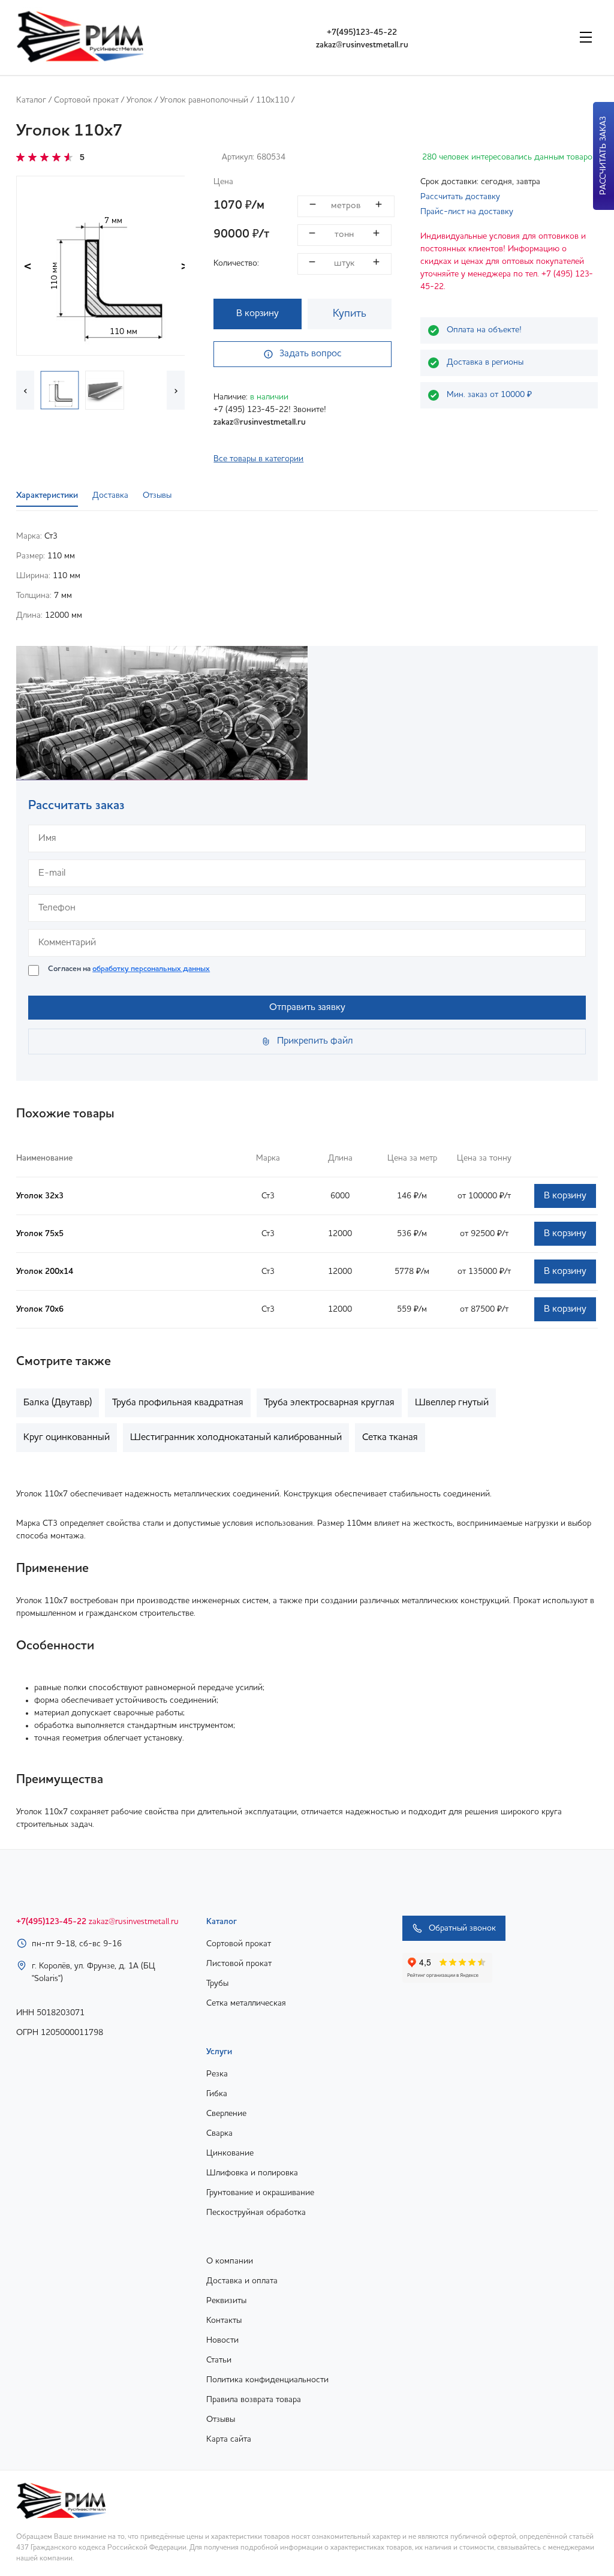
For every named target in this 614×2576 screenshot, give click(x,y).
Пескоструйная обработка (256, 2213)
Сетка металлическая (246, 2003)
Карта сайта (229, 2439)
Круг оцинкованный (67, 1438)
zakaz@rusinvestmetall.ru (362, 45)
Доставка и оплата (242, 2281)
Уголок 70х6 (40, 1309)
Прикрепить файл (315, 1041)
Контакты (224, 2320)
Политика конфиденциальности (267, 2380)
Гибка (217, 2094)
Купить (350, 314)
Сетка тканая (390, 1438)
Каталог (31, 100)
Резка (217, 2074)
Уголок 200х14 (45, 1272)
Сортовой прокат (86, 100)
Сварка (219, 2133)
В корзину (258, 314)
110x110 (273, 100)
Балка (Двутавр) (58, 1403)
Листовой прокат (239, 1964)
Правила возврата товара (254, 2400)
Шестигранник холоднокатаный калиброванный (236, 1438)
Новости (222, 2340)
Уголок (139, 100)
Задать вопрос (311, 354)
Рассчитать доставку (460, 197)
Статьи (219, 2360)
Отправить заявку (307, 1008)
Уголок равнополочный (204, 100)
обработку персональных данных (151, 969)
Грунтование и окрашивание (260, 2193)
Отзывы (221, 2419)
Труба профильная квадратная (178, 1403)
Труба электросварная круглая (329, 1403)
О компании (230, 2261)
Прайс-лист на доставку (467, 212)
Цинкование (230, 2153)
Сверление (226, 2114)
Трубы (217, 1983)
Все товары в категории (258, 459)
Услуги (219, 2052)
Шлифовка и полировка (252, 2173)
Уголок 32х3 (40, 1196)
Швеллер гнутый (452, 1403)
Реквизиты (226, 2301)
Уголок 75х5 (40, 1234)
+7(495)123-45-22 (362, 32)
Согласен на (129, 969)
